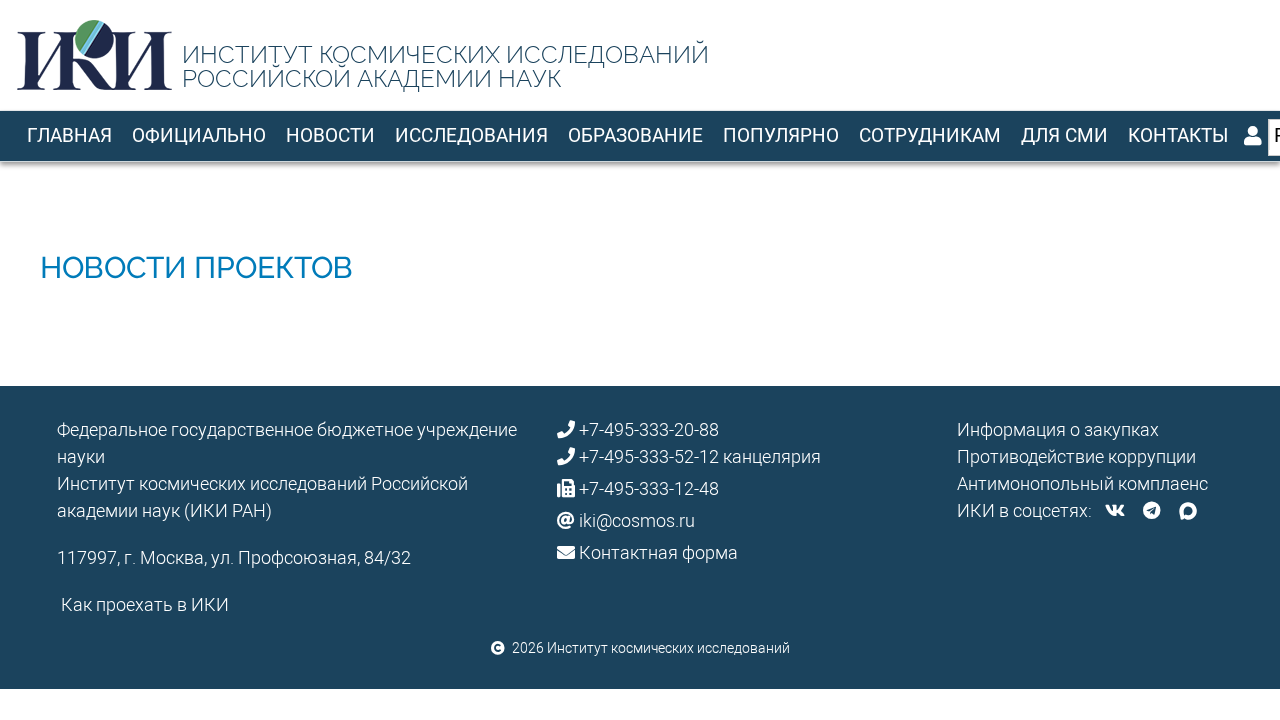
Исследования (471, 135)
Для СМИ (1064, 135)
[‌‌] (1115, 510)
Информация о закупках (1058, 429)
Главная (69, 135)
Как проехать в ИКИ (145, 604)
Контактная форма (658, 552)
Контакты (1178, 135)
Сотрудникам (930, 135)
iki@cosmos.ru (637, 520)
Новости (330, 135)
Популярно (781, 135)
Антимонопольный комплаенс (1082, 483)
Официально (199, 135)
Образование (635, 135)
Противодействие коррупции (1076, 456)
